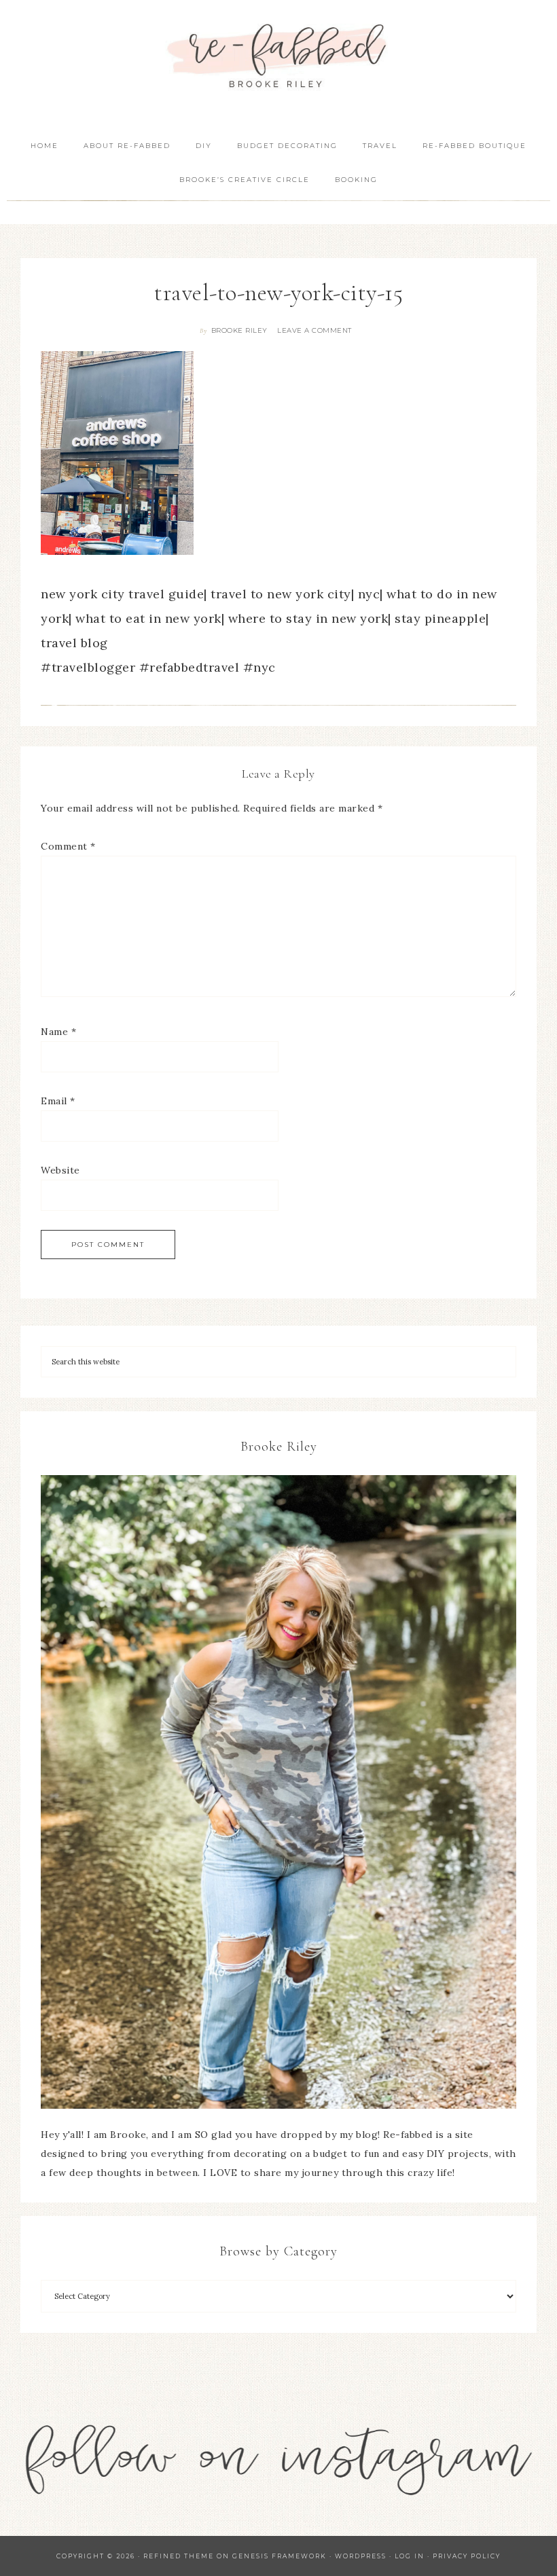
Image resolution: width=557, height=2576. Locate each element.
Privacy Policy (467, 2556)
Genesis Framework (280, 2556)
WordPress (361, 2556)
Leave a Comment (315, 330)
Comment (68, 846)
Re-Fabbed (278, 56)
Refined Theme (179, 2556)
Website (60, 1170)
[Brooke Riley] (278, 1792)
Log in (410, 2556)
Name (58, 1032)
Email (58, 1101)
